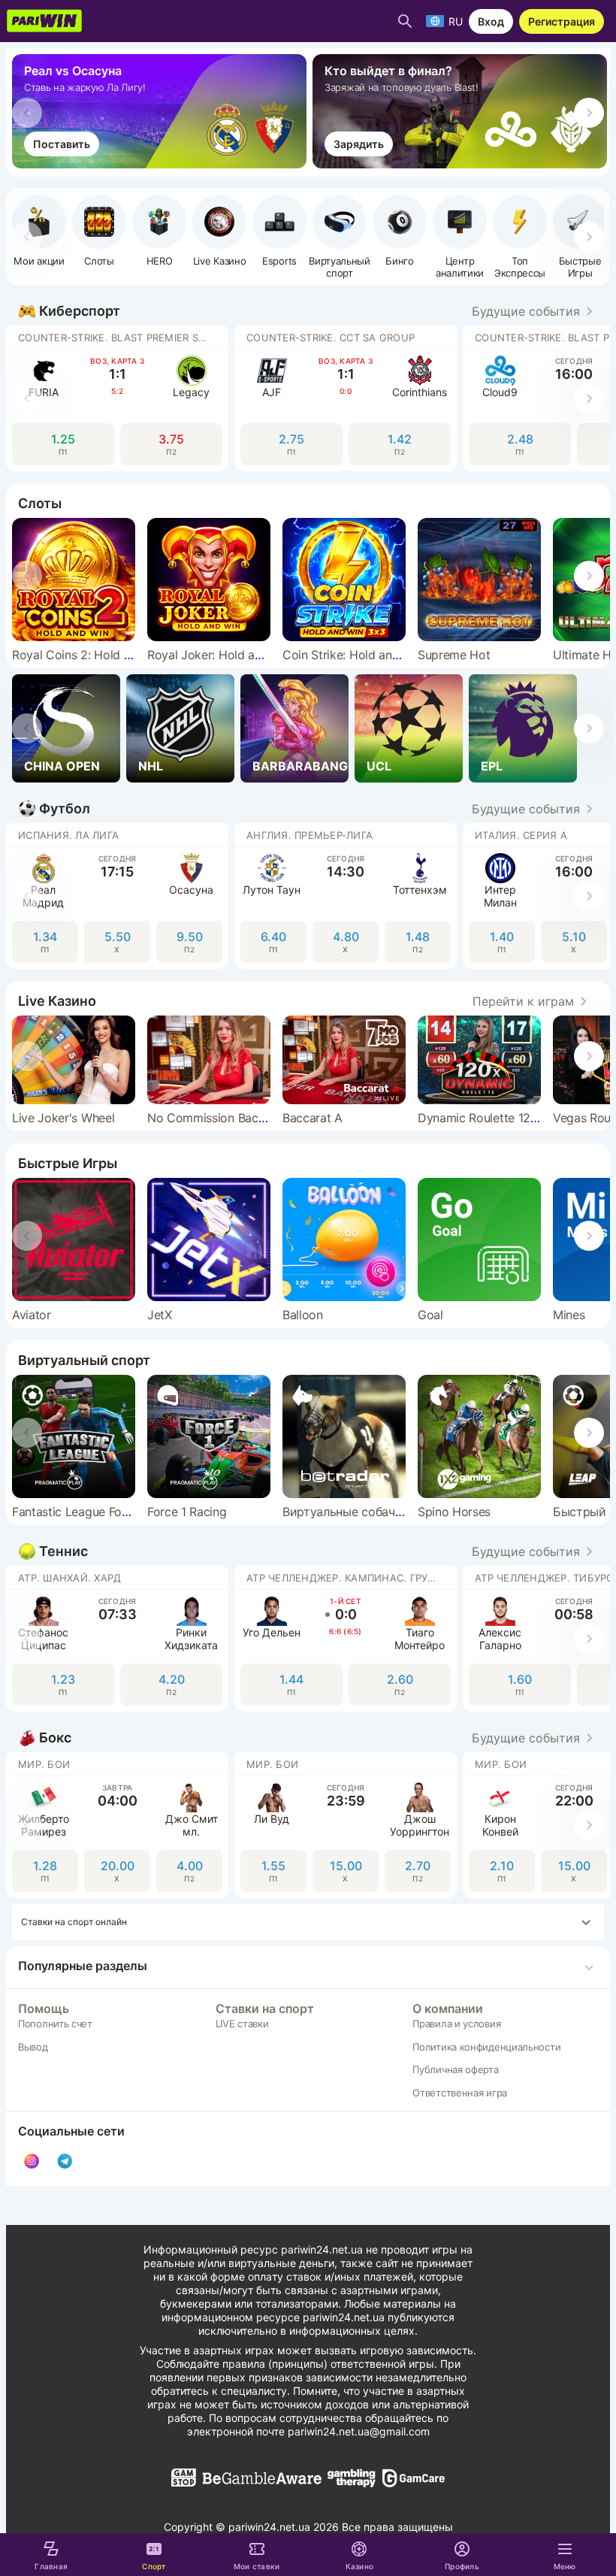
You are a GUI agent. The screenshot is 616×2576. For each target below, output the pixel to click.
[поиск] (405, 21)
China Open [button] (62, 766)
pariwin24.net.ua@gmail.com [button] (359, 2431)
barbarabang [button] (300, 766)
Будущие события (526, 311)
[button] (159, 231)
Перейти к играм (523, 1001)
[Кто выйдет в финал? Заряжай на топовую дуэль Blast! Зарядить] (463, 164)
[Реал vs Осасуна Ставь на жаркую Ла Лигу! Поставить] (162, 164)
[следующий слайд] (589, 113)
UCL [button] (379, 766)
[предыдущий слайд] (27, 113)
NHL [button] (151, 766)
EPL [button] (492, 766)
